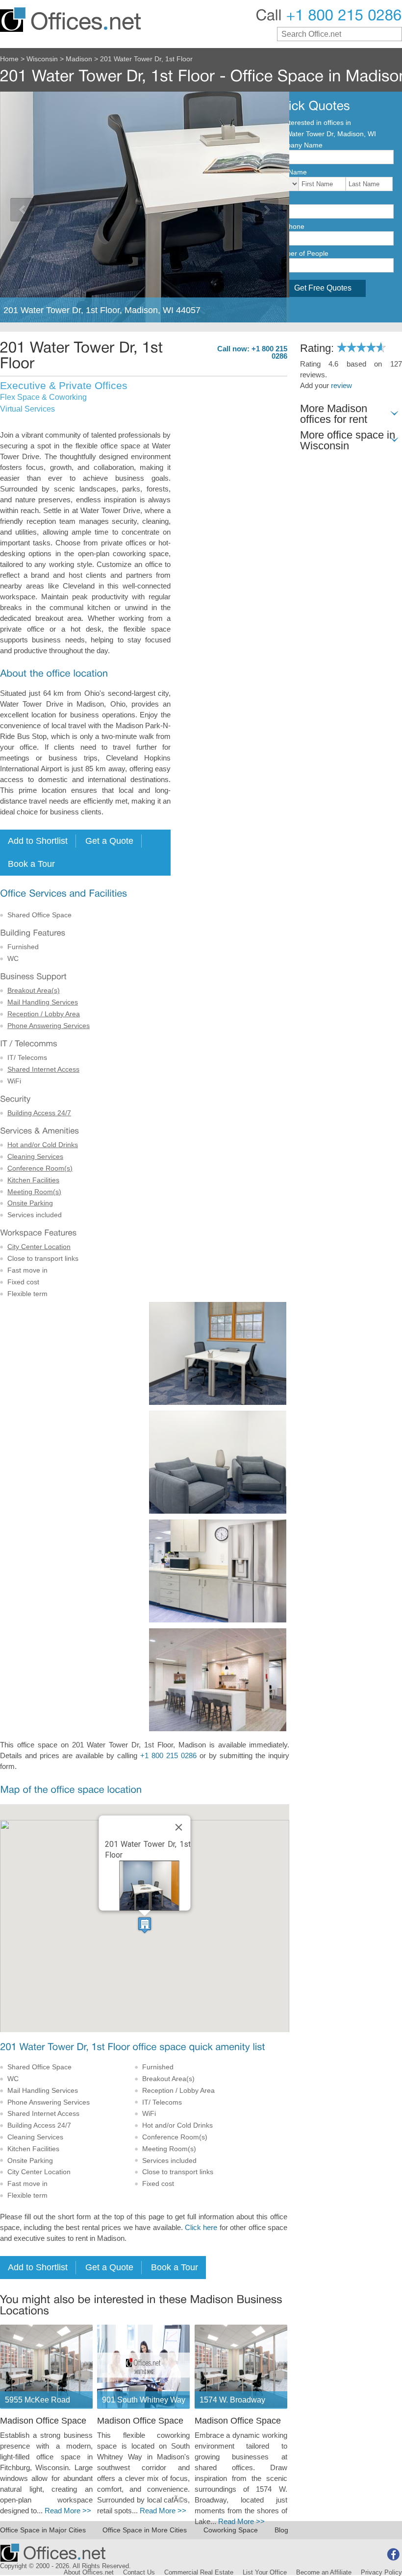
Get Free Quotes (323, 288)
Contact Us (139, 2573)
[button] (145, 1925)
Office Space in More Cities (145, 2530)
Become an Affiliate (324, 2573)
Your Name (289, 172)
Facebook (393, 2554)
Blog (281, 2530)
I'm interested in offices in (312, 123)
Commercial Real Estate (199, 2573)
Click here (201, 2228)
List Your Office (265, 2573)
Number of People (300, 253)
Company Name (297, 145)
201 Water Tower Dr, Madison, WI (324, 134)
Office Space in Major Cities (43, 2530)
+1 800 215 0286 (168, 1756)
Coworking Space (231, 2530)
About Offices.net (89, 2573)
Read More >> (68, 2511)
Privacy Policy (381, 2573)
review (341, 386)
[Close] (179, 1827)
